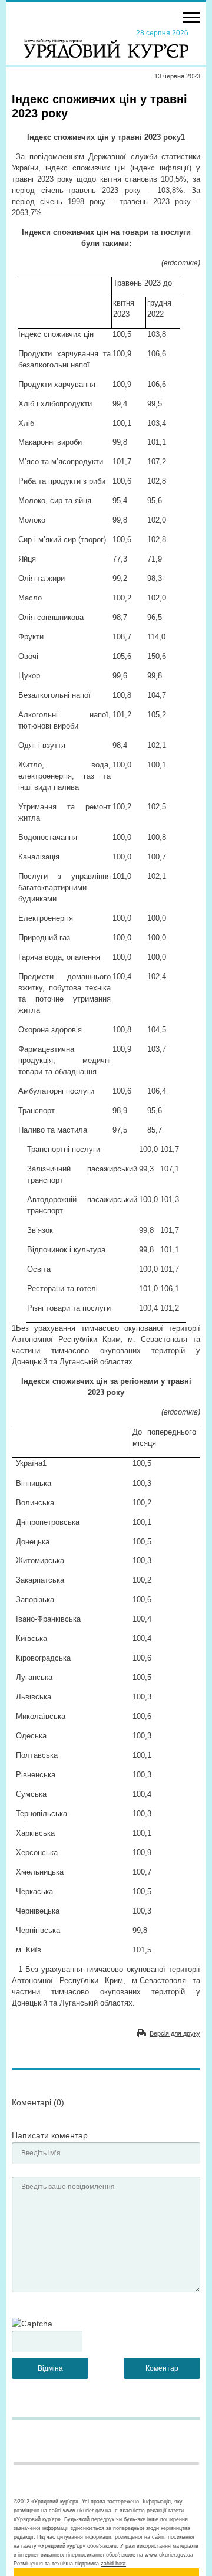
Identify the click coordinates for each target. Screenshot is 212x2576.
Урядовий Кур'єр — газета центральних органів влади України (106, 43)
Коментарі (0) (38, 2102)
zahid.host (113, 2564)
